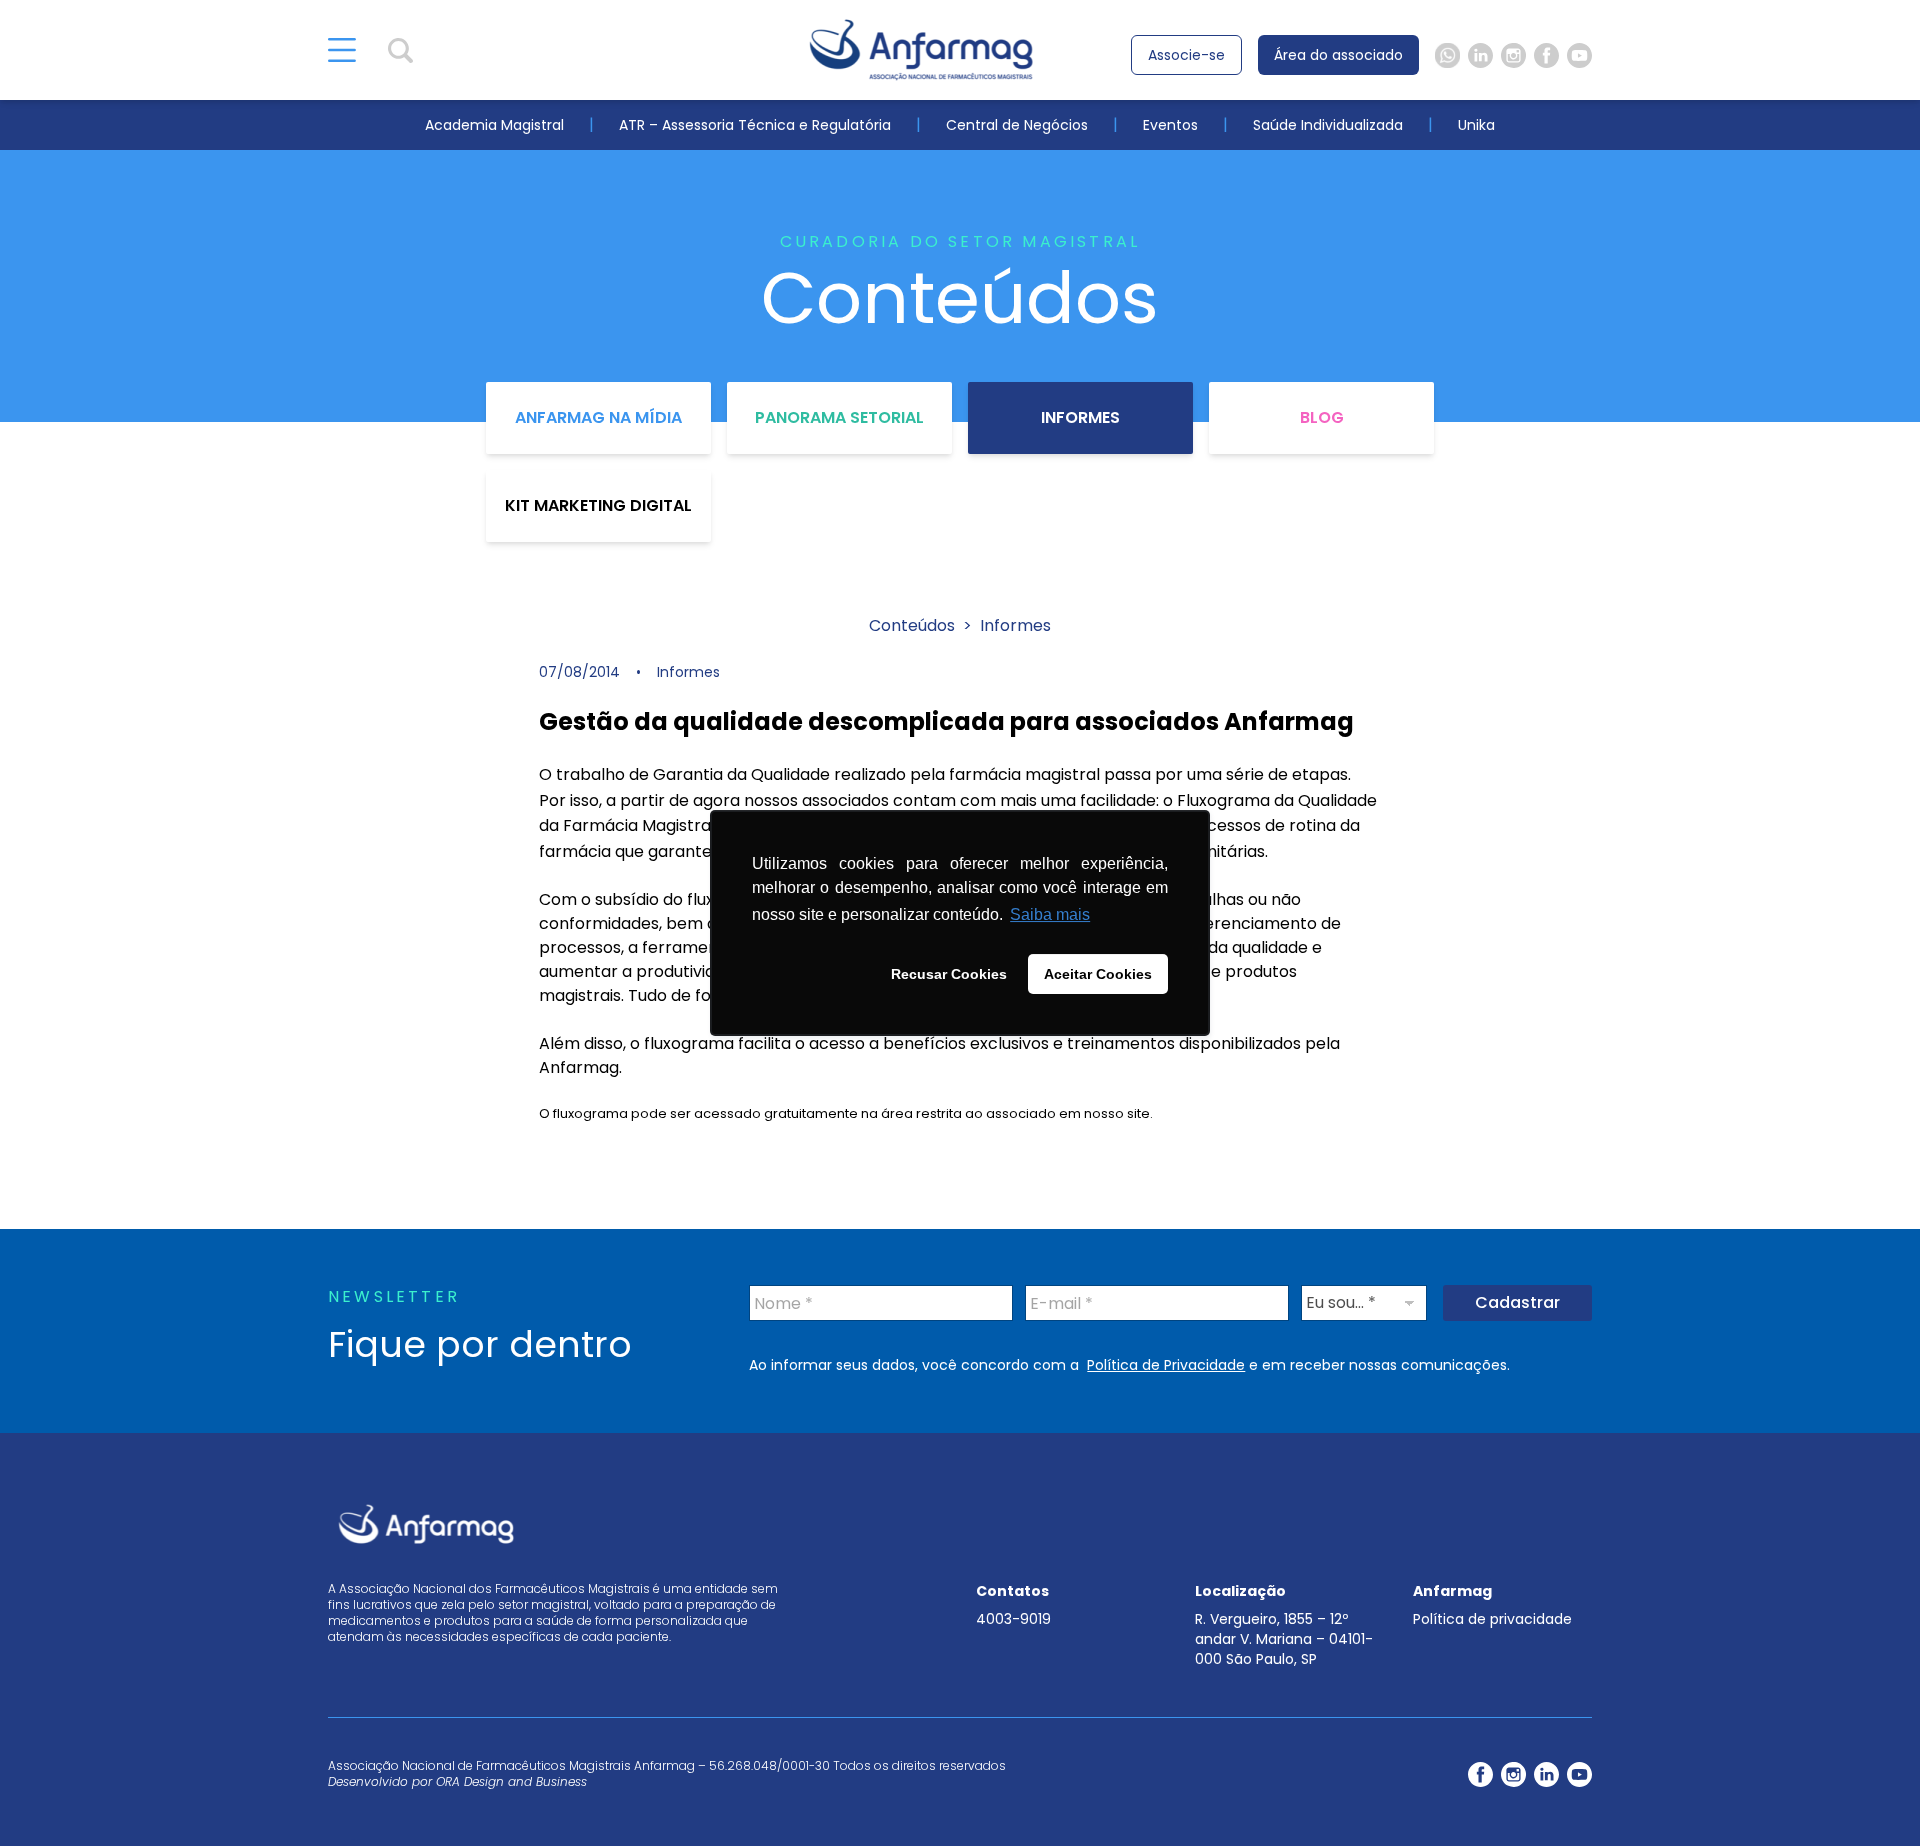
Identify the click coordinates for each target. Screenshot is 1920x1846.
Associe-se (1186, 55)
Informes (1080, 417)
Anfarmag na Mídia (598, 417)
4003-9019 (1013, 1619)
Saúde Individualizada (1328, 125)
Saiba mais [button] (1050, 914)
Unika (1476, 125)
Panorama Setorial (839, 417)
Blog (1322, 417)
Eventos (1170, 125)
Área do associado (1338, 55)
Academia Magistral (494, 125)
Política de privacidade (1492, 1619)
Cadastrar (1517, 1302)
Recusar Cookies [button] (949, 974)
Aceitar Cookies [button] (1098, 974)
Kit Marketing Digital (598, 505)
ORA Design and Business (511, 1781)
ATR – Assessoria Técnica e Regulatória (755, 125)
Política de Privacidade (1166, 1365)
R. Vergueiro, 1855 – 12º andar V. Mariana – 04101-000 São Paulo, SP (1284, 1639)
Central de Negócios (1017, 125)
